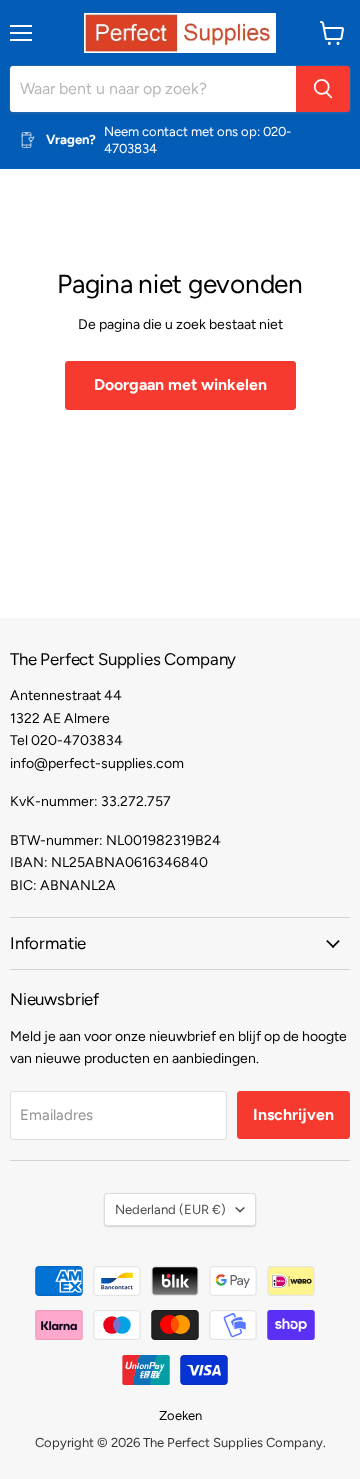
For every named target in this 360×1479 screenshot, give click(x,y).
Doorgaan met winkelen (180, 384)
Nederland (170, 1209)
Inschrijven (293, 1114)
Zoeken (180, 1415)
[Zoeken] (323, 89)
